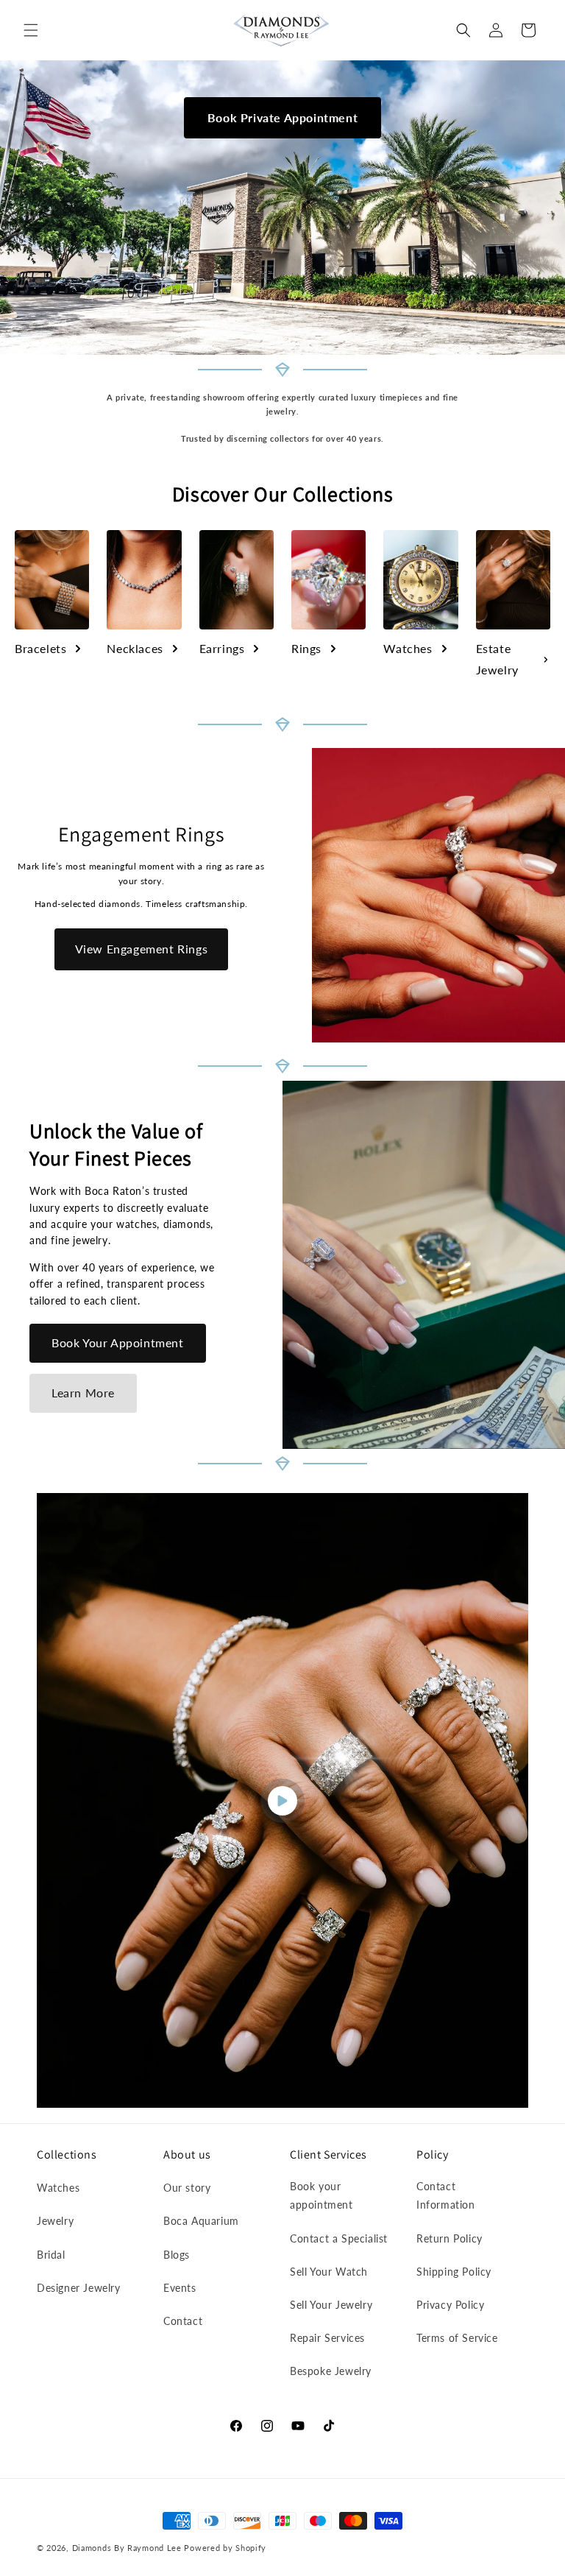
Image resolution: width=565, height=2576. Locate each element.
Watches (408, 648)
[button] (31, 30)
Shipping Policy (454, 2272)
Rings (306, 648)
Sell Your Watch (329, 2272)
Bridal (51, 2255)
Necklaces (135, 648)
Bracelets (40, 648)
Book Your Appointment (118, 1342)
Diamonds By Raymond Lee (127, 2548)
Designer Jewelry (79, 2288)
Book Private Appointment (282, 117)
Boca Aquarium (201, 2221)
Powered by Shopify (225, 2548)
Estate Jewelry (497, 659)
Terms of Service (457, 2338)
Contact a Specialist (339, 2238)
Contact (183, 2321)
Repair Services (327, 2338)
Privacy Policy (450, 2305)
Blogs (177, 2255)
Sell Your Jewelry (331, 2305)
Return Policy (449, 2238)
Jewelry (55, 2221)
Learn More (83, 1393)
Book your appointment (321, 2195)
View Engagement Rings (142, 949)
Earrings (222, 648)
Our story (187, 2188)
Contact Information (446, 2195)
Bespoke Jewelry (331, 2371)
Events (180, 2288)
